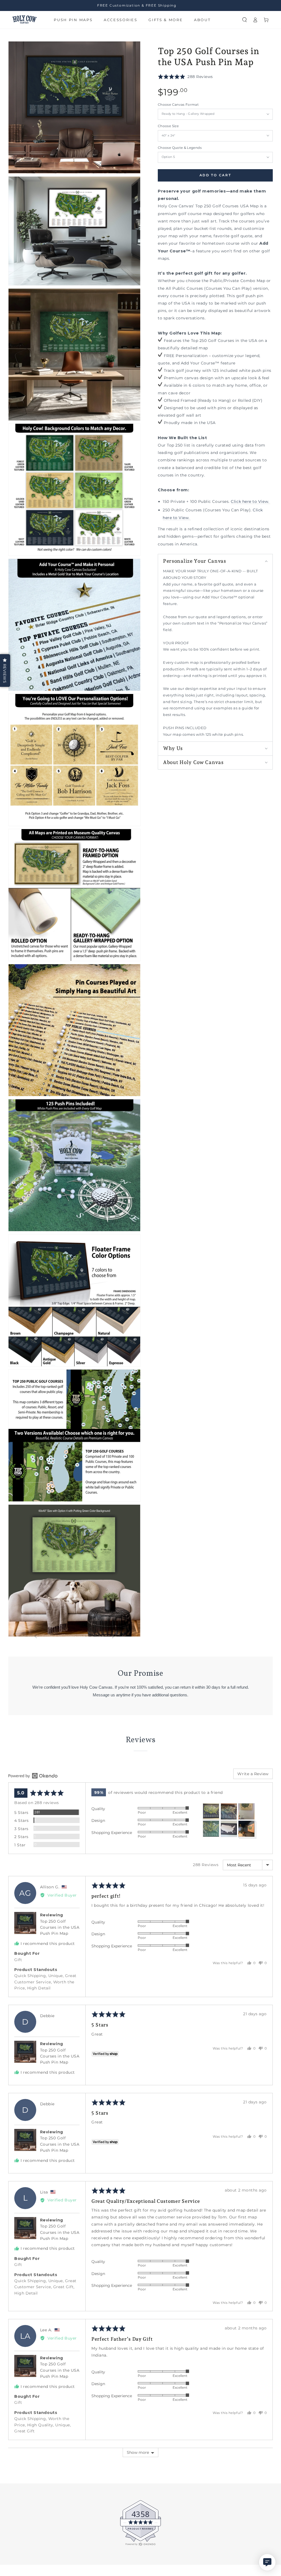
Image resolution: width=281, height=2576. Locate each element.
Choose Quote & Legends (180, 148)
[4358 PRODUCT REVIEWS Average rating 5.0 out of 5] (21, 2545)
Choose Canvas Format (178, 105)
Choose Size (168, 126)
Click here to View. (250, 501)
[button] (245, 20)
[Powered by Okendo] (33, 1776)
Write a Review (253, 1774)
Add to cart (215, 175)
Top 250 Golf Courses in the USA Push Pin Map (60, 1927)
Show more (138, 2452)
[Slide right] (113, 1637)
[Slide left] (36, 1637)
